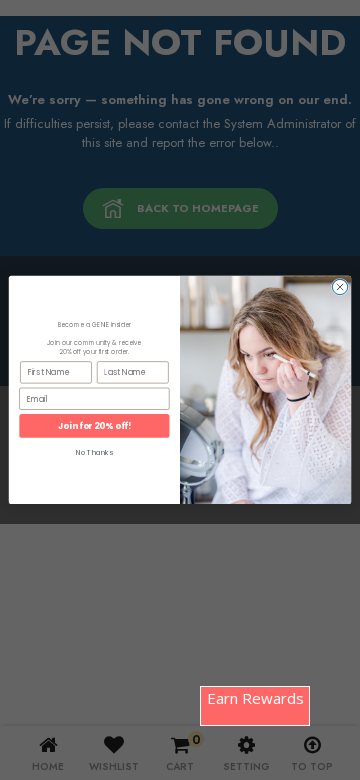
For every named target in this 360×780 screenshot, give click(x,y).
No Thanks (94, 453)
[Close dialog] (339, 286)
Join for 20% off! (94, 426)
